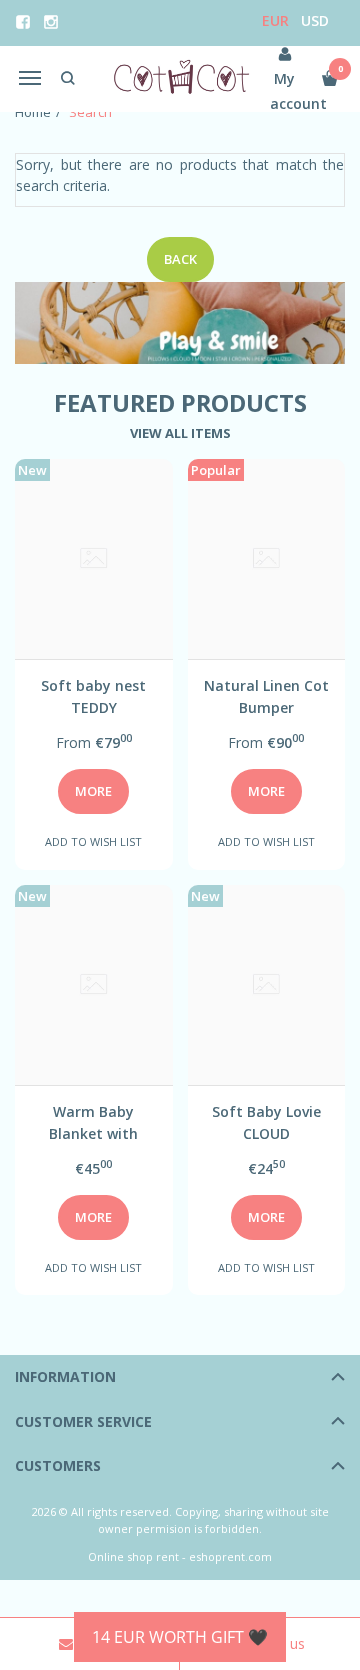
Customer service (83, 1421)
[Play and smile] (180, 323)
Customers (58, 1465)
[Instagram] (51, 22)
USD (315, 20)
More (93, 791)
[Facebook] (23, 22)
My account (284, 91)
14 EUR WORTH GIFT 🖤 (180, 1637)
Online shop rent (133, 1556)
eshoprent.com (230, 1556)
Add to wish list (93, 841)
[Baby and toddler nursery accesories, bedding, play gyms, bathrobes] (180, 78)
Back (180, 259)
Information (65, 1376)
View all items (180, 433)
